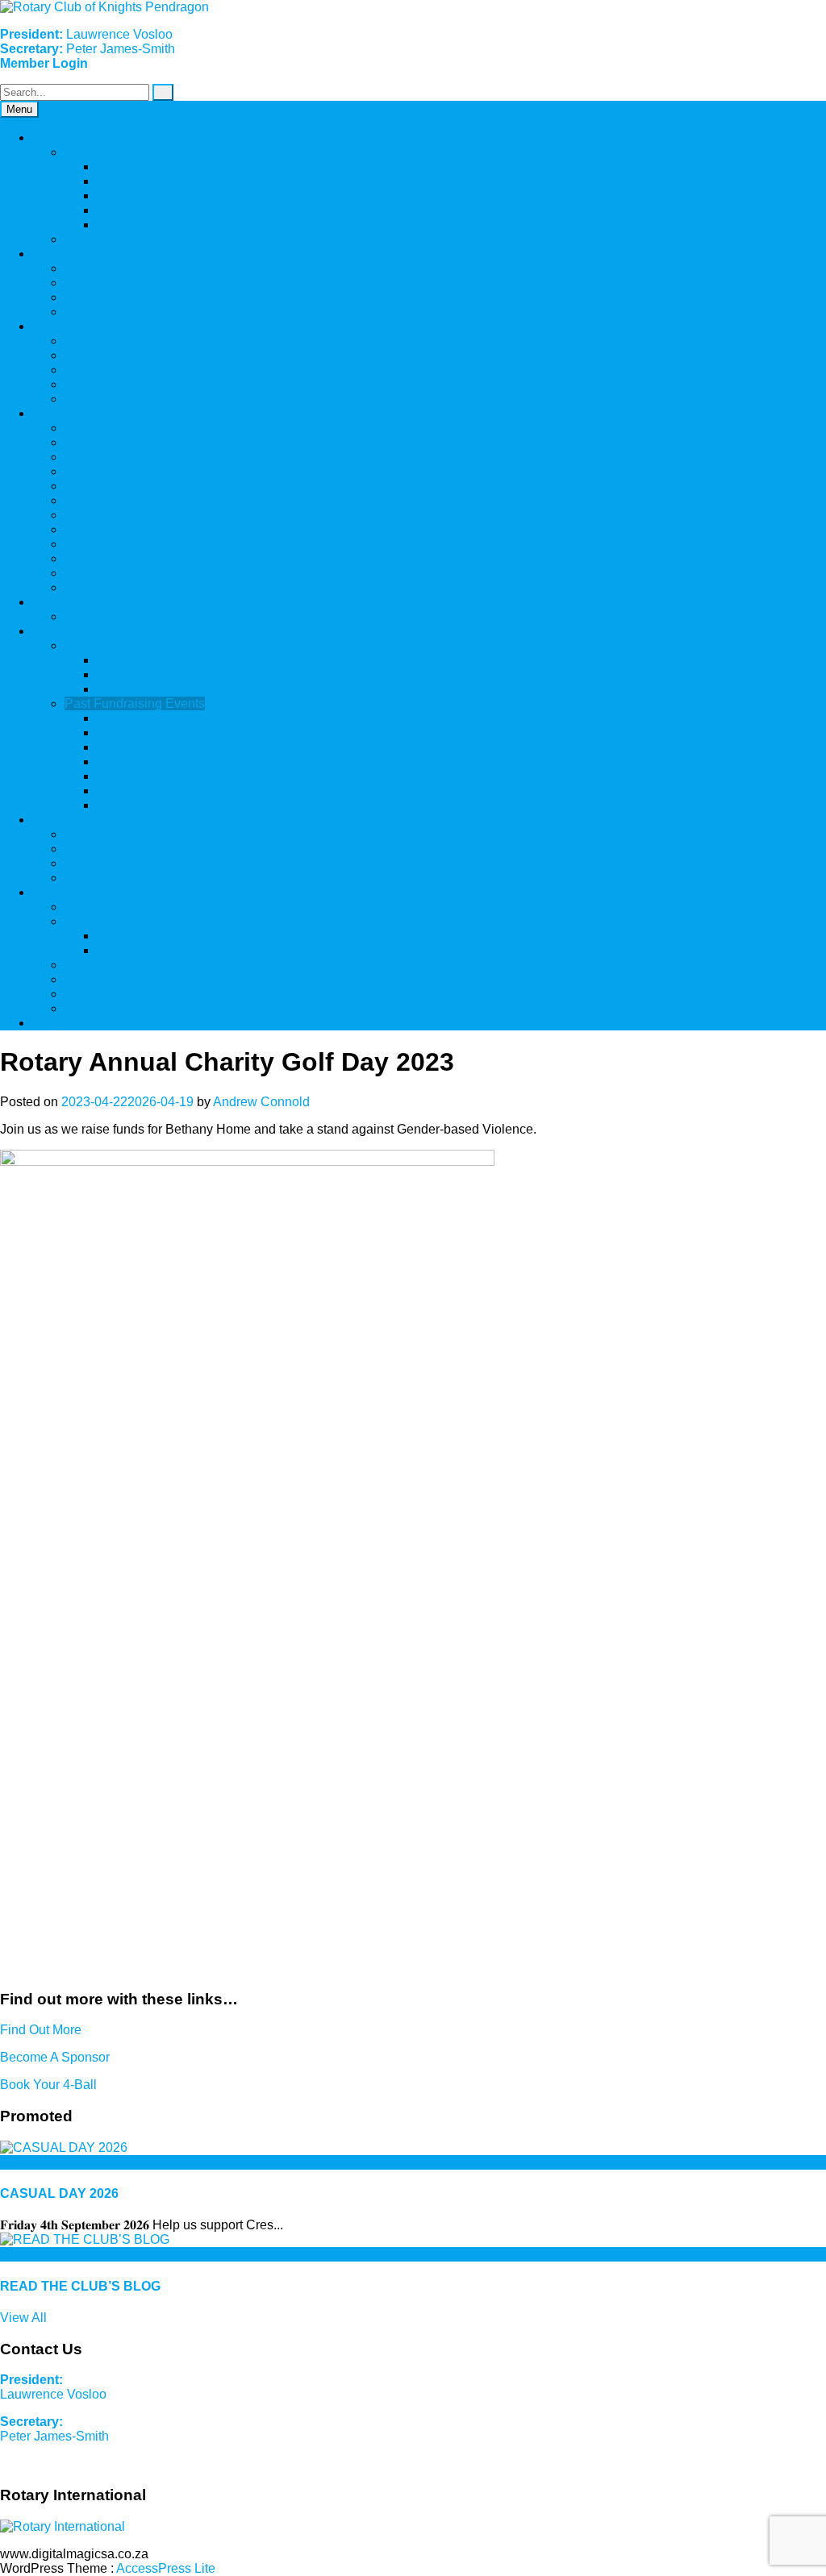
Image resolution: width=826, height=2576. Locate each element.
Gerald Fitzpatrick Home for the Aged (202, 776)
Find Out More (41, 2030)
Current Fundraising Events (143, 645)
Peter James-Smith (54, 2429)
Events (52, 602)
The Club (59, 254)
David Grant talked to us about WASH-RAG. (190, 587)
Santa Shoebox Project (131, 573)
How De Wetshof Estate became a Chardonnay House (220, 457)
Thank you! (96, 341)
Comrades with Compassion (178, 747)
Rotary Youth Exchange (132, 878)
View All (23, 2318)
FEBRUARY (133, 210)
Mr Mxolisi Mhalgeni (122, 515)
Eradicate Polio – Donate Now (184, 674)
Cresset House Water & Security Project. (212, 936)
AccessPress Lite (166, 2568)
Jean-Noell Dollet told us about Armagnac (184, 529)
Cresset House (107, 921)
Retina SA (126, 689)
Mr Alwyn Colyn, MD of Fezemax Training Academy (211, 486)
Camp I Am (96, 471)
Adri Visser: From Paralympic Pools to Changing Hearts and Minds (255, 442)
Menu (19, 109)
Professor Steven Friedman (143, 428)
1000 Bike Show (144, 718)
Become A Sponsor (55, 2057)
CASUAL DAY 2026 (154, 660)
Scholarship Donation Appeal (181, 805)
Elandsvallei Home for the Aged (155, 965)
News (49, 326)
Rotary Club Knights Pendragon (156, 297)
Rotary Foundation (118, 863)
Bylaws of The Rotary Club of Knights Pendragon (205, 268)
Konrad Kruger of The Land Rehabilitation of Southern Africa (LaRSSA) (267, 558)
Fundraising (67, 631)
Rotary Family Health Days (142, 849)
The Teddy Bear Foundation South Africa (181, 544)
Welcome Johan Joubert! (136, 399)
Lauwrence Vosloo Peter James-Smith (88, 42)
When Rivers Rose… (125, 370)
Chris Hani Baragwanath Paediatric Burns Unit (230, 732)
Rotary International (121, 312)
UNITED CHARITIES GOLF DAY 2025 (176, 616)
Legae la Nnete (108, 979)
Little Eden (127, 791)
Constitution (99, 283)
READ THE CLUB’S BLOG (80, 2286)
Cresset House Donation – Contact (196, 950)
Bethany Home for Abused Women (163, 907)
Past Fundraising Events (135, 703)
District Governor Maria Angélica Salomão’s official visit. (224, 384)
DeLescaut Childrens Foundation (192, 762)
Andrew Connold (261, 1102)
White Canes (102, 500)
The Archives (102, 239)
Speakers (60, 413)
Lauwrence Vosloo (55, 2394)
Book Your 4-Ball (48, 2085)
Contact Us (64, 1023)
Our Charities (70, 892)
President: (31, 2380)
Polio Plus (94, 834)
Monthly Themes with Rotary (146, 152)
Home (50, 137)
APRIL (116, 181)
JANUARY (128, 225)
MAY (111, 166)
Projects (56, 820)
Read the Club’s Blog (126, 355)
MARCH (121, 196)
